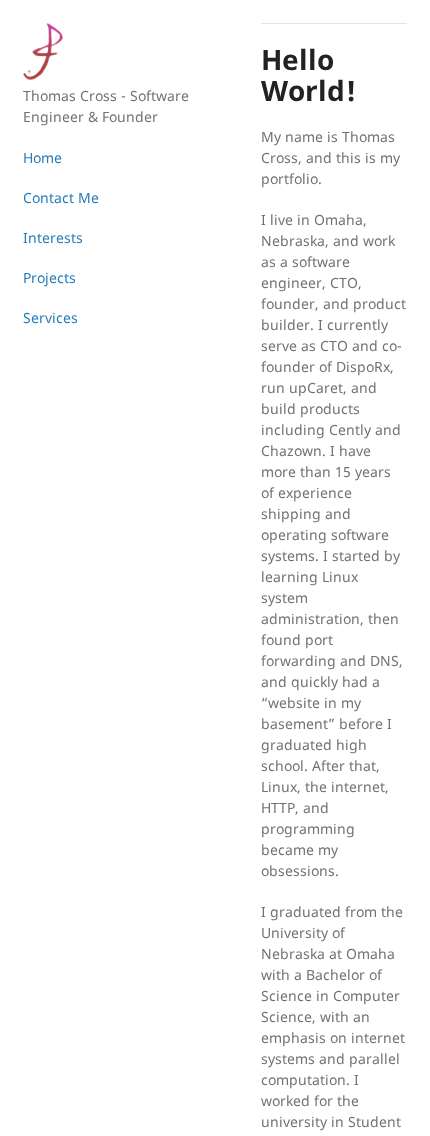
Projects (49, 277)
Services (50, 317)
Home (42, 157)
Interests (53, 237)
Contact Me (61, 197)
